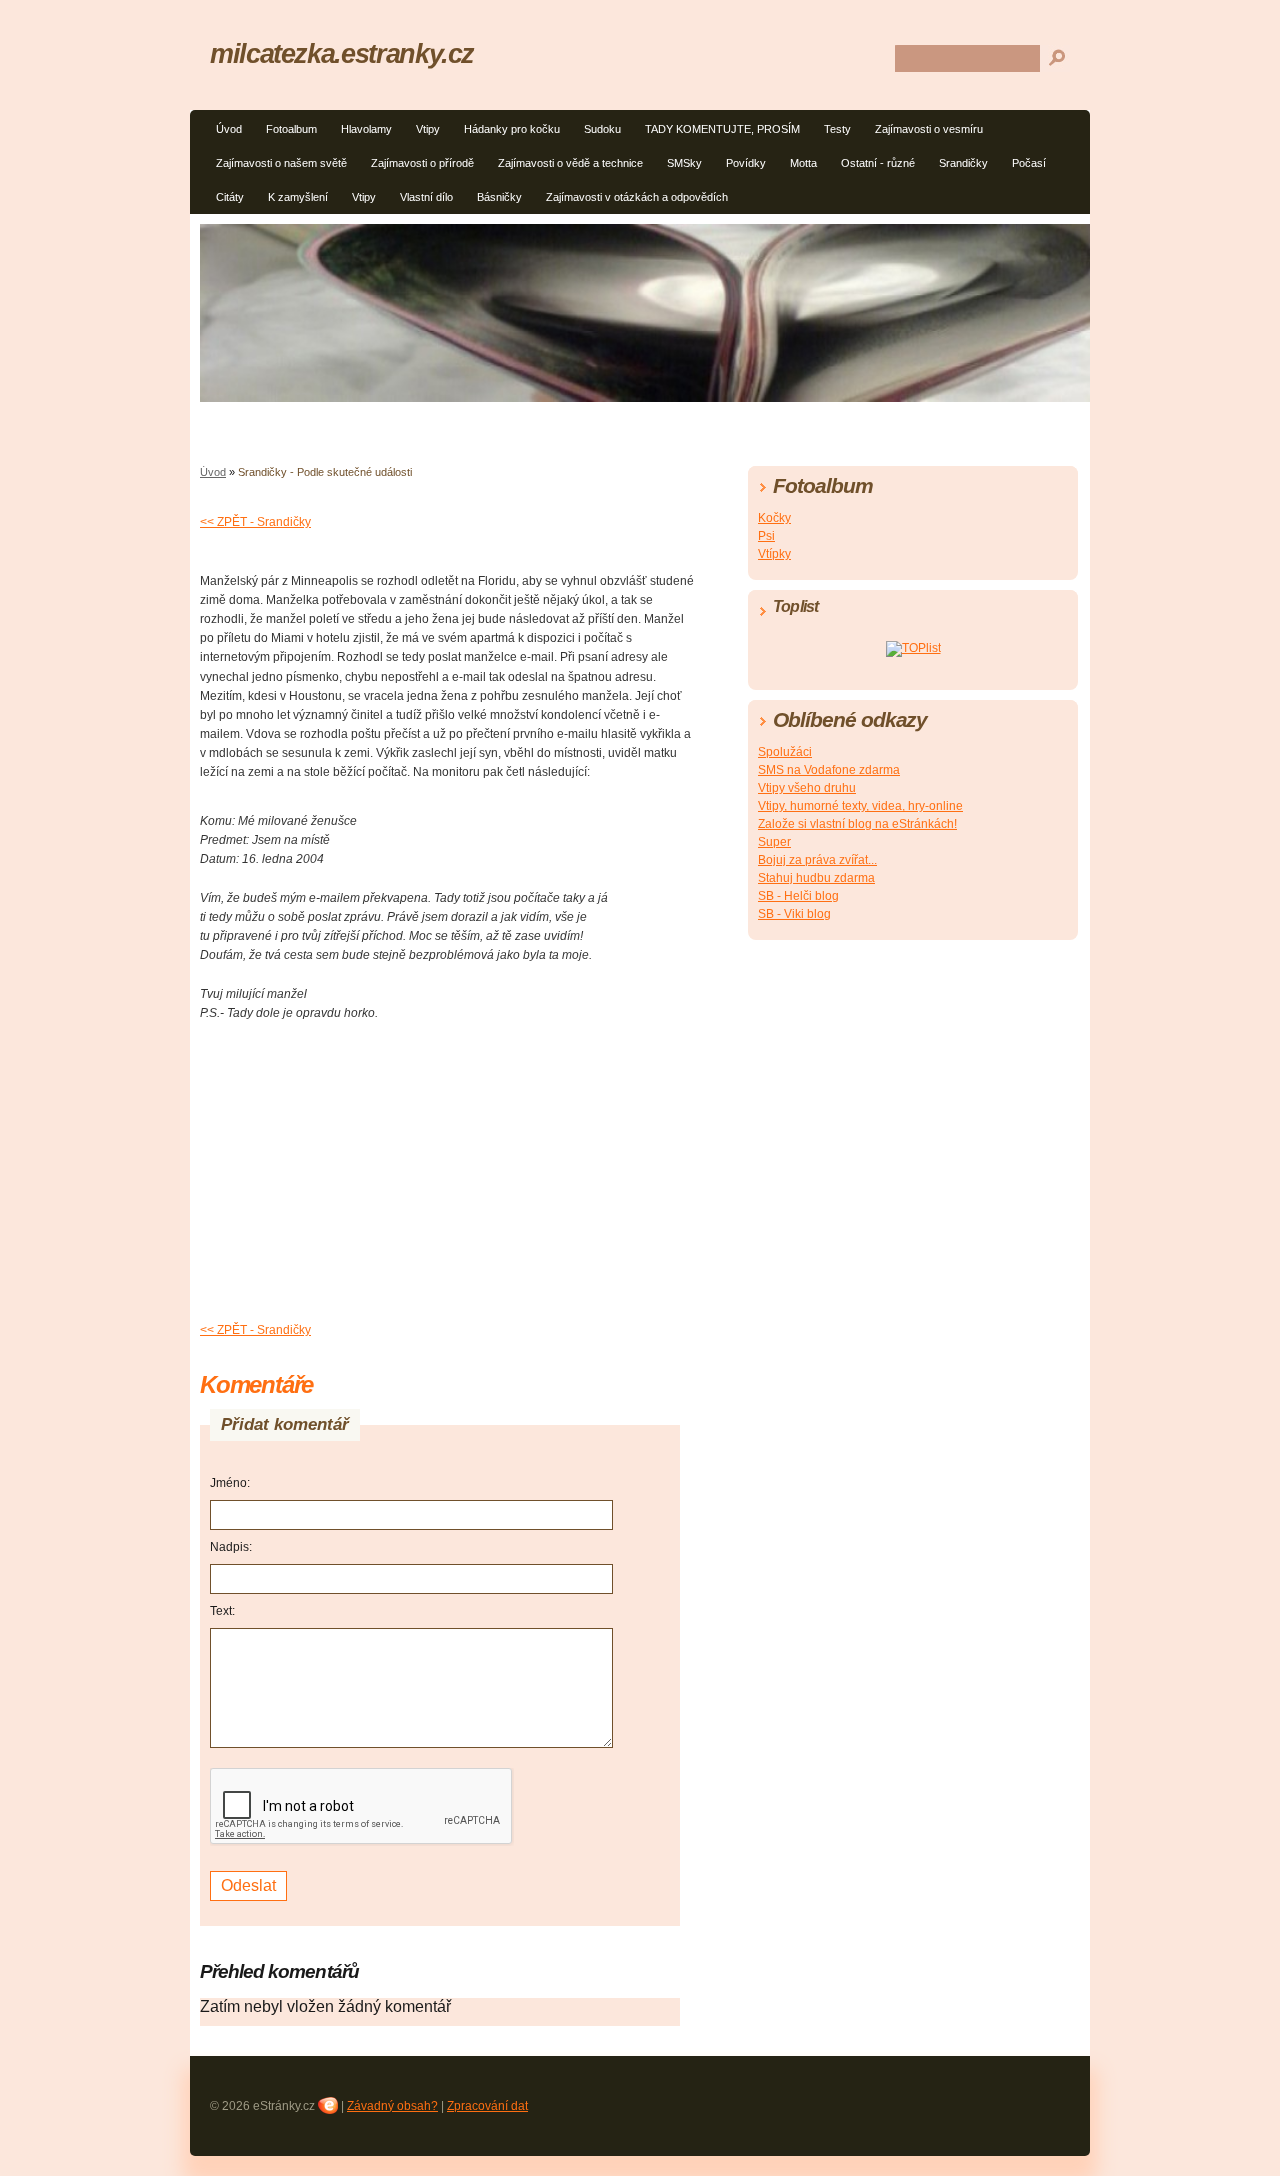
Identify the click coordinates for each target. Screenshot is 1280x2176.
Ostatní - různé (878, 163)
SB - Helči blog (798, 896)
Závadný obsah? (392, 2106)
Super (774, 842)
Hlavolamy (366, 129)
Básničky (499, 197)
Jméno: (230, 1483)
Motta (803, 163)
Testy (837, 129)
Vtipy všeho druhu (807, 788)
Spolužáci (785, 752)
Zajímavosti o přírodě (422, 163)
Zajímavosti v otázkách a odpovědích (637, 197)
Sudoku (602, 129)
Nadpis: (231, 1547)
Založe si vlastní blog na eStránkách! (857, 824)
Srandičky (963, 163)
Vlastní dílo (426, 197)
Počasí (1029, 163)
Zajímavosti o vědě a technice (570, 163)
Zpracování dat (487, 2106)
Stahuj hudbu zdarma (816, 878)
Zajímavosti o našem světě (281, 163)
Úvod (229, 129)
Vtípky (774, 554)
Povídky (746, 163)
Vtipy (428, 129)
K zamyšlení (298, 197)
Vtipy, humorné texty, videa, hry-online (860, 806)
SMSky (684, 163)
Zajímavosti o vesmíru (929, 129)
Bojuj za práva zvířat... (817, 860)
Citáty (230, 197)
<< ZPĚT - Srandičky (255, 522)
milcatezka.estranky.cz (342, 53)
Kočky (774, 518)
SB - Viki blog (794, 914)
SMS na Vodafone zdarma (829, 770)
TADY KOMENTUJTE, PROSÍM (722, 129)
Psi (766, 536)
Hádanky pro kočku (512, 129)
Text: (222, 1611)
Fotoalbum (291, 129)
